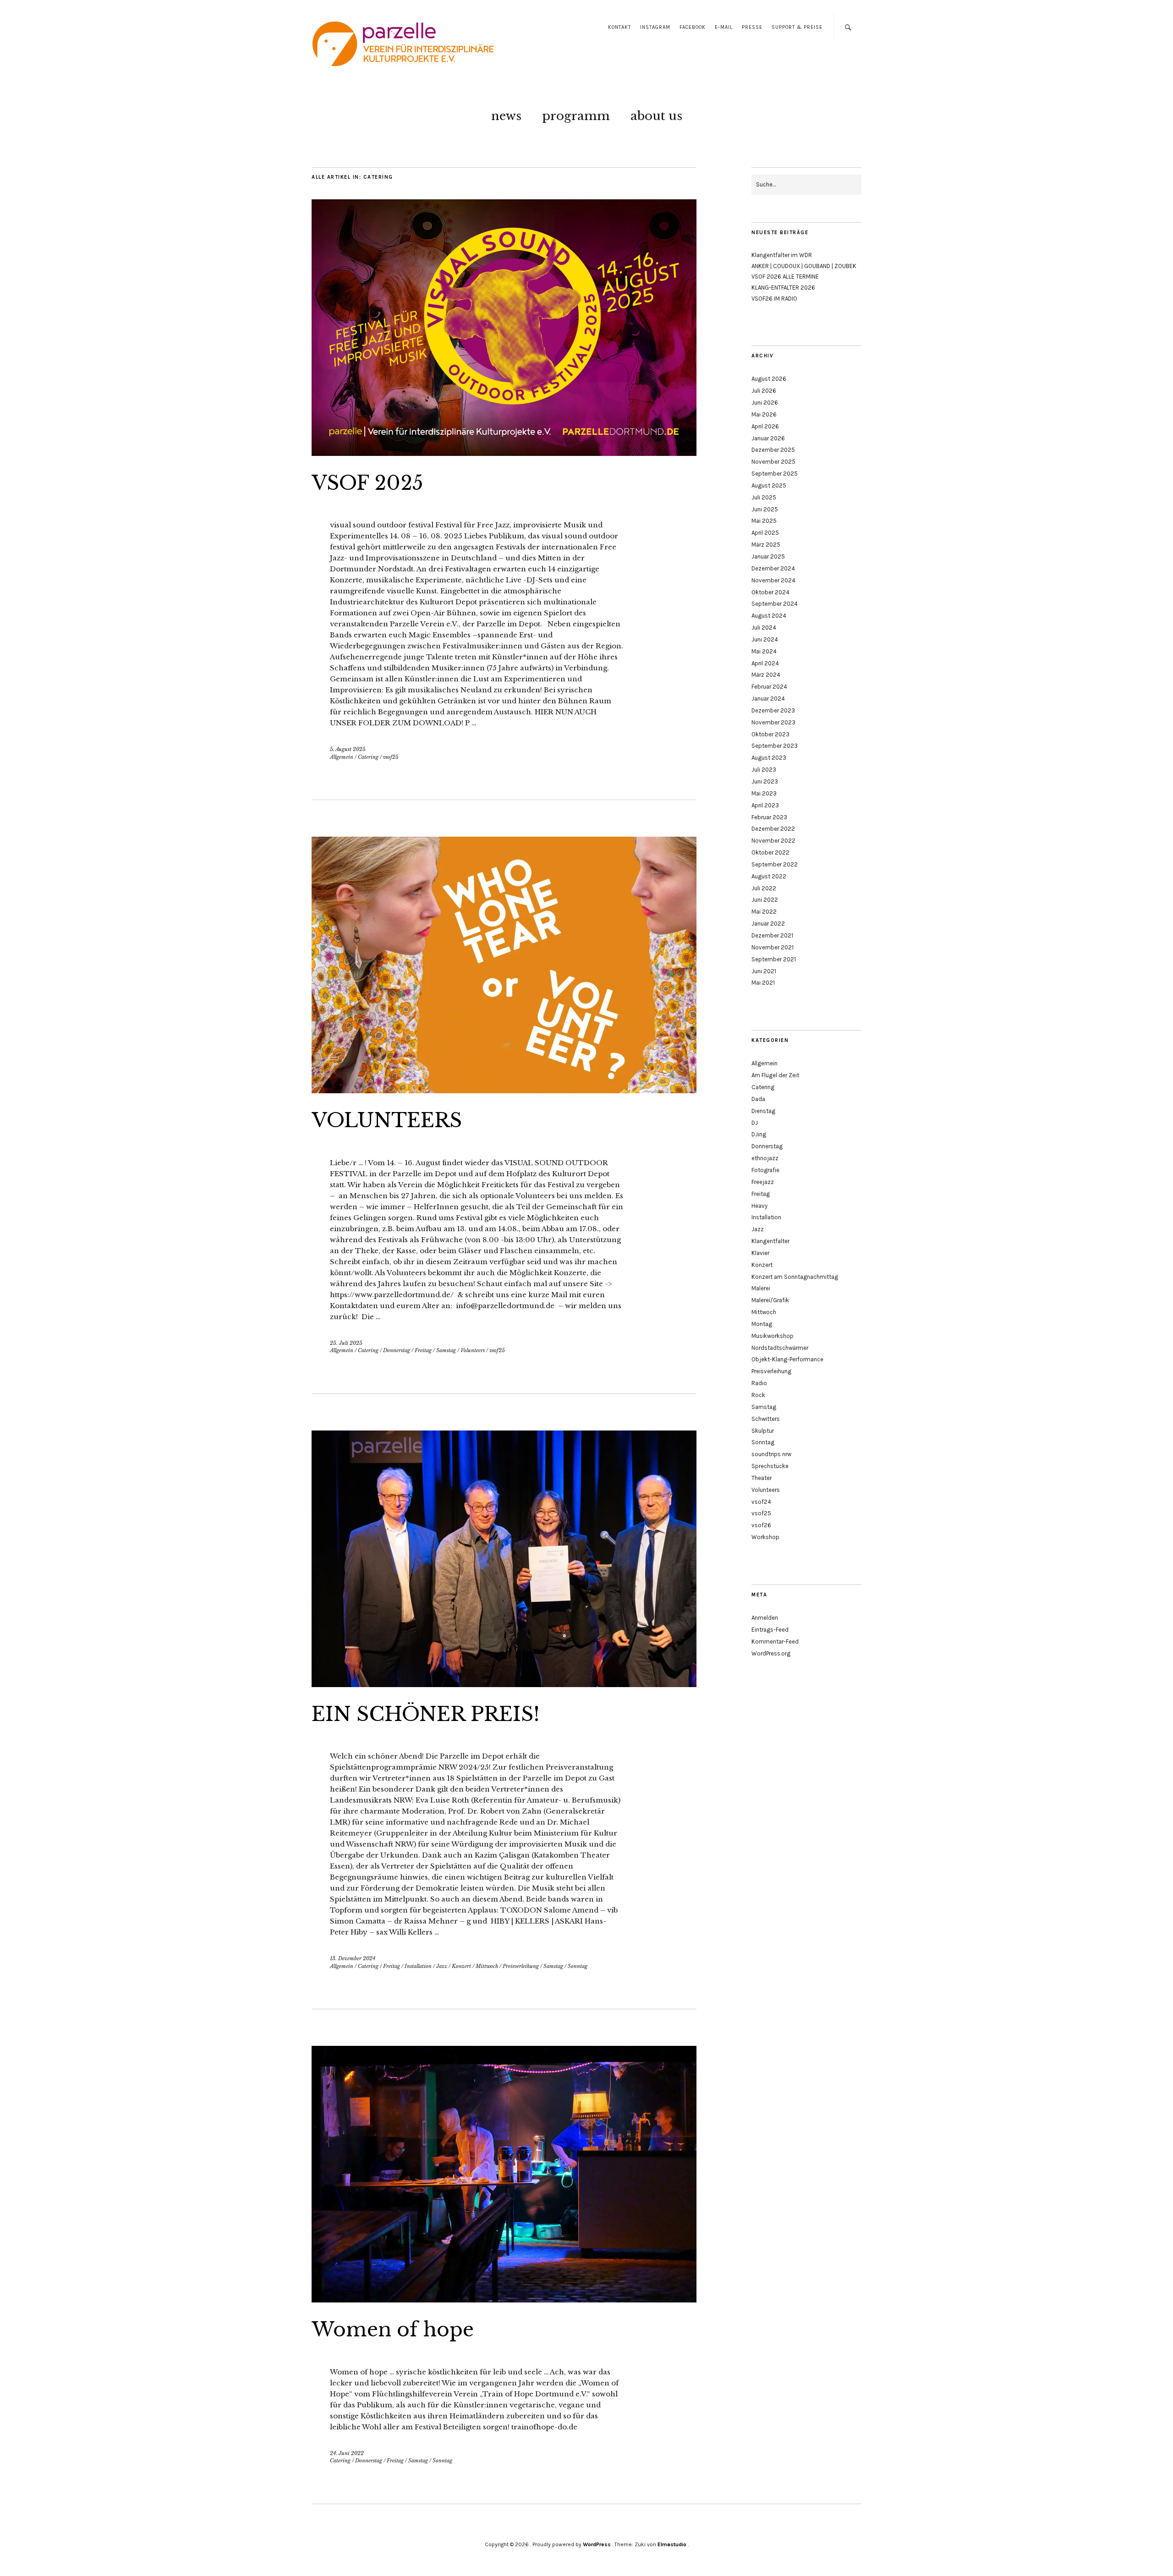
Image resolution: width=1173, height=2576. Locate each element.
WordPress (597, 2544)
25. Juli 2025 (346, 1343)
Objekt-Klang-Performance (787, 1359)
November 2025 (773, 462)
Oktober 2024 (770, 592)
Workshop (765, 1537)
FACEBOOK (693, 27)
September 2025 (775, 474)
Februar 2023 (769, 817)
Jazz (442, 1966)
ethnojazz (765, 1158)
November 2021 (773, 947)
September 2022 (775, 864)
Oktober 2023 (770, 734)
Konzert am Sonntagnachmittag (795, 1277)
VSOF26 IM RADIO (774, 299)
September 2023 (775, 746)
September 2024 (775, 604)
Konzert (461, 1966)
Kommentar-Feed (775, 1642)
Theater (762, 1478)
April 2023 (765, 805)
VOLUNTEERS (387, 1120)
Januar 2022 (768, 924)
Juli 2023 (764, 770)
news (506, 116)
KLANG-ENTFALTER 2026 (783, 288)
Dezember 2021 (772, 935)
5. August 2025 (348, 749)
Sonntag (578, 1966)
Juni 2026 (765, 403)
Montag (762, 1324)
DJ (755, 1123)
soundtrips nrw (771, 1454)
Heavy (759, 1206)
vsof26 (761, 1525)
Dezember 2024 (773, 568)
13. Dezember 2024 (353, 1958)
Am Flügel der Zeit (775, 1075)
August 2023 (769, 758)
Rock (758, 1395)
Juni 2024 (765, 639)
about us (656, 116)
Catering (368, 757)
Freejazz (763, 1182)
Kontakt (619, 27)
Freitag (423, 1350)
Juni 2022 (765, 900)
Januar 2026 (768, 438)
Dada (758, 1099)
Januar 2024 (768, 699)
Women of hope (393, 2329)
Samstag (446, 1350)
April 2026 (765, 426)
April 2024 (765, 663)
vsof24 (761, 1502)
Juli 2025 (764, 497)
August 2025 (769, 485)
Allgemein (342, 757)
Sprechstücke (770, 1466)
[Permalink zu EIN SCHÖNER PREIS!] (504, 1684)
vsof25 (391, 757)
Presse (752, 27)
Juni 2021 (764, 971)
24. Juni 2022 (347, 2453)
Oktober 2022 (770, 852)
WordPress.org (771, 1653)
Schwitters (766, 1419)
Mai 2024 (764, 651)
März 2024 (766, 675)
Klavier (760, 1253)
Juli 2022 (764, 888)
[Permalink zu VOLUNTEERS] (504, 1091)
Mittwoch (487, 1966)
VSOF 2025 (367, 483)
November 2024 (773, 580)
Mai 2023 (764, 793)
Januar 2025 (768, 556)
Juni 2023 (765, 781)
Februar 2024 (769, 687)
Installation (418, 1966)
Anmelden (765, 1618)
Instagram (655, 27)
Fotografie (765, 1170)
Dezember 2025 (773, 450)
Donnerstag (397, 1350)
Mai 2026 (764, 414)
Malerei (761, 1288)
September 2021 (774, 959)
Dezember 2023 (773, 710)
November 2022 (773, 841)
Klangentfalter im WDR (782, 255)
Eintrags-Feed (770, 1630)
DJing (759, 1134)
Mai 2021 (763, 983)
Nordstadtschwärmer (780, 1348)
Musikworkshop (773, 1336)
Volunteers (473, 1350)
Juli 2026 (764, 391)
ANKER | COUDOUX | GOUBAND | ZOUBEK (804, 266)
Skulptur (763, 1431)
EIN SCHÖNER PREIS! (426, 1714)
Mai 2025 (764, 521)
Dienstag (763, 1111)
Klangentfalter (770, 1241)
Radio (759, 1383)
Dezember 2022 (773, 829)
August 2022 (769, 876)
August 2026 (769, 379)
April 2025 (765, 533)
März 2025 (766, 545)
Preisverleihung (521, 1966)
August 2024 (769, 616)
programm (576, 116)
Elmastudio (672, 2544)
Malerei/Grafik (770, 1300)
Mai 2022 (764, 912)
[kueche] (504, 2300)
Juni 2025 (765, 509)
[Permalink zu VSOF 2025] (504, 453)
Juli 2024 (764, 628)
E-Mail (724, 27)
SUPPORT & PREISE (797, 27)
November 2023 (773, 722)
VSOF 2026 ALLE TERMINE (785, 277)
